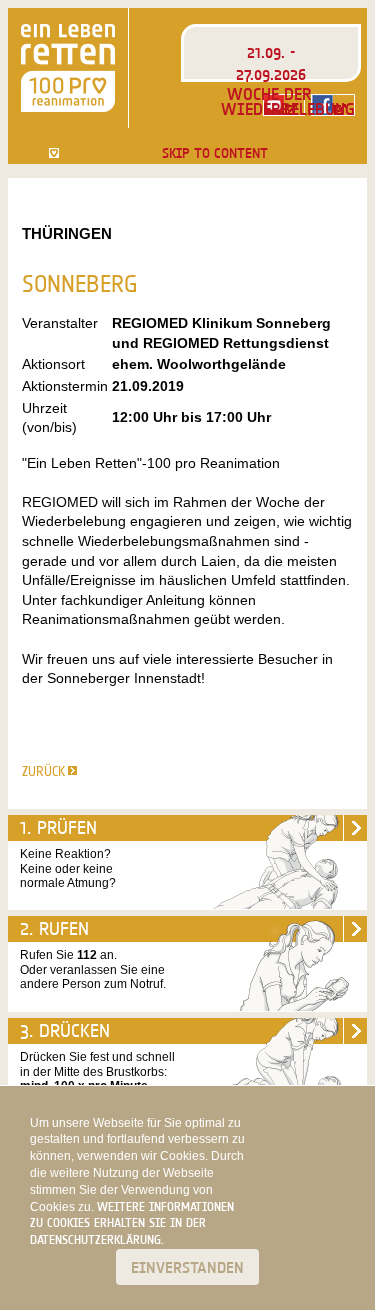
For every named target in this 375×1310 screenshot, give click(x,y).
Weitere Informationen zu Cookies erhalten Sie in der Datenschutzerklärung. (132, 1223)
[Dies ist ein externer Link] (333, 105)
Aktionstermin (65, 386)
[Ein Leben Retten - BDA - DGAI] (68, 68)
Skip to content (215, 153)
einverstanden (187, 1267)
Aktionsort (53, 364)
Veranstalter (60, 323)
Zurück (43, 771)
